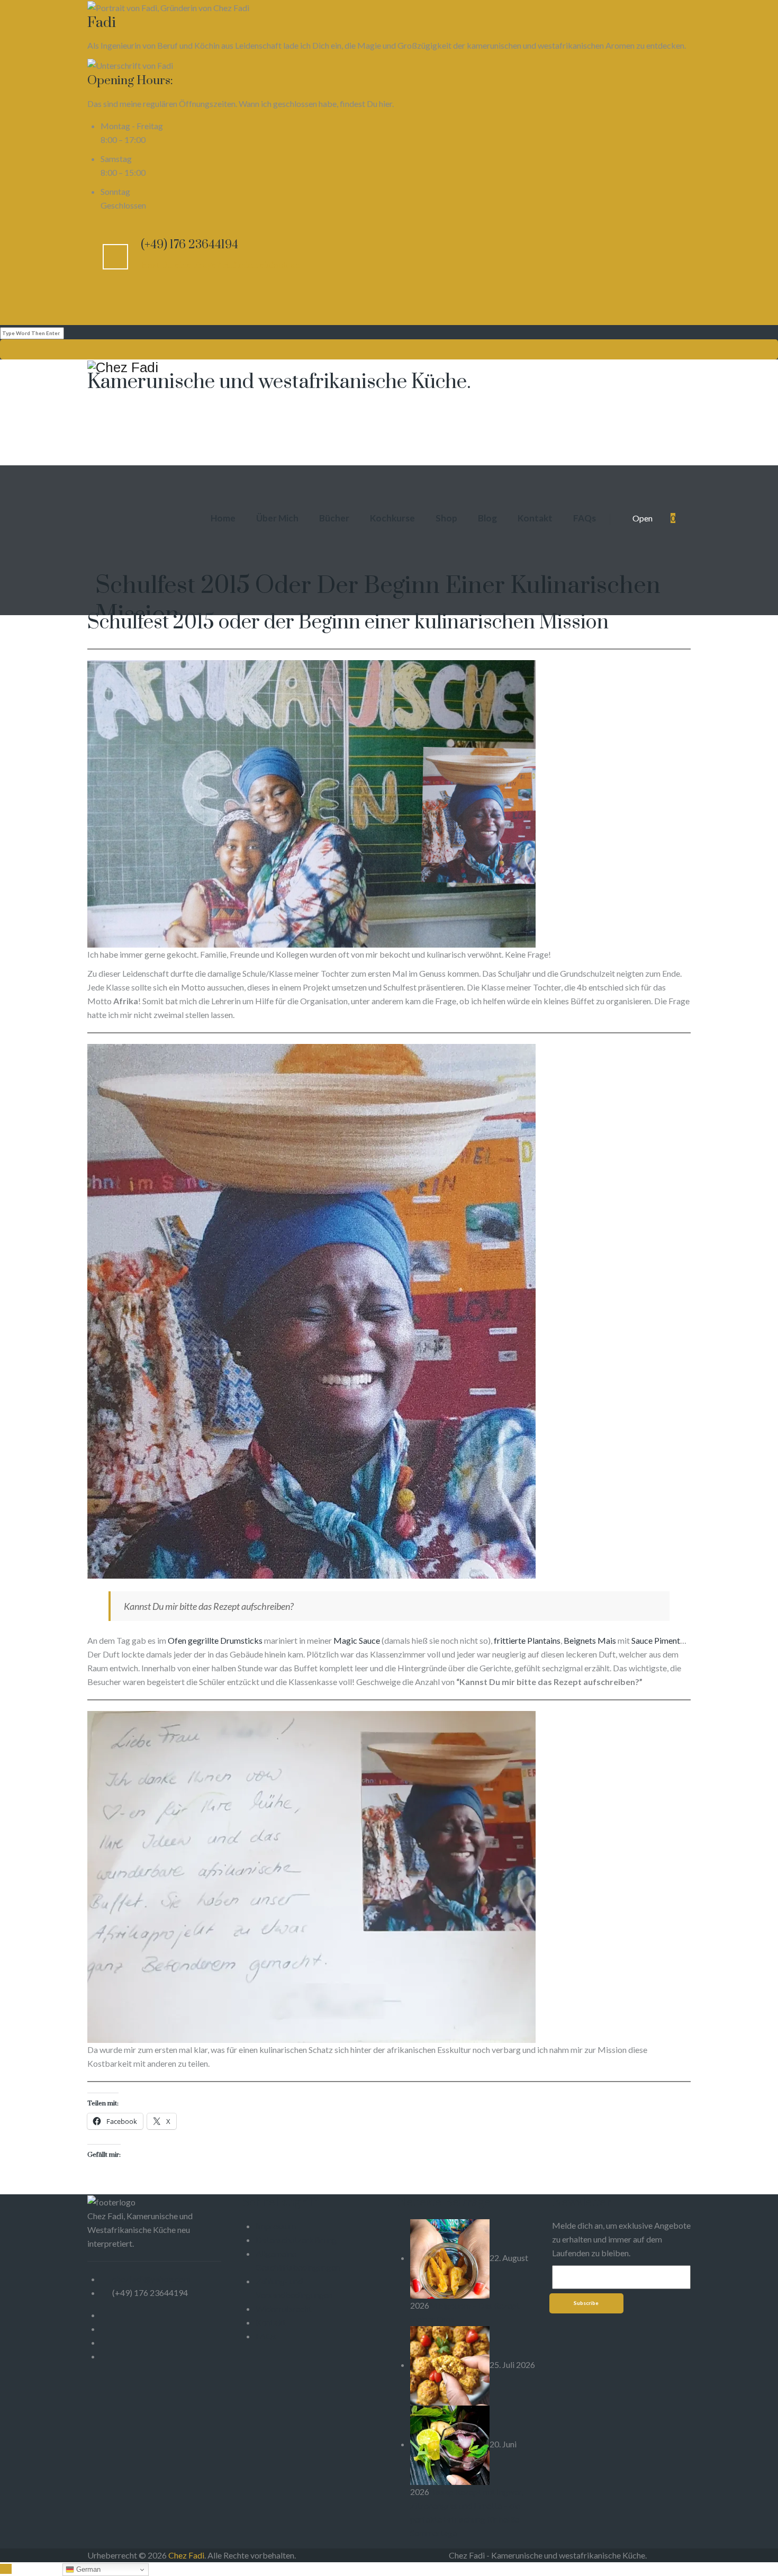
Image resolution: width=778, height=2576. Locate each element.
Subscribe (586, 2303)
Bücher (334, 518)
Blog (487, 518)
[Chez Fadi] (389, 367)
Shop (446, 518)
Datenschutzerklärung (296, 2240)
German (87, 2569)
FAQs (585, 518)
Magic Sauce (357, 1640)
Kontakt (535, 518)
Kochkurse (392, 518)
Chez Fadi (186, 2555)
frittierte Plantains (526, 1640)
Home (223, 518)
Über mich (277, 518)
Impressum (276, 2226)
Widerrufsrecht (284, 2308)
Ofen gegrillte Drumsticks (215, 1640)
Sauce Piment (656, 1640)
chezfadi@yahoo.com (151, 2279)
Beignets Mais (590, 1640)
